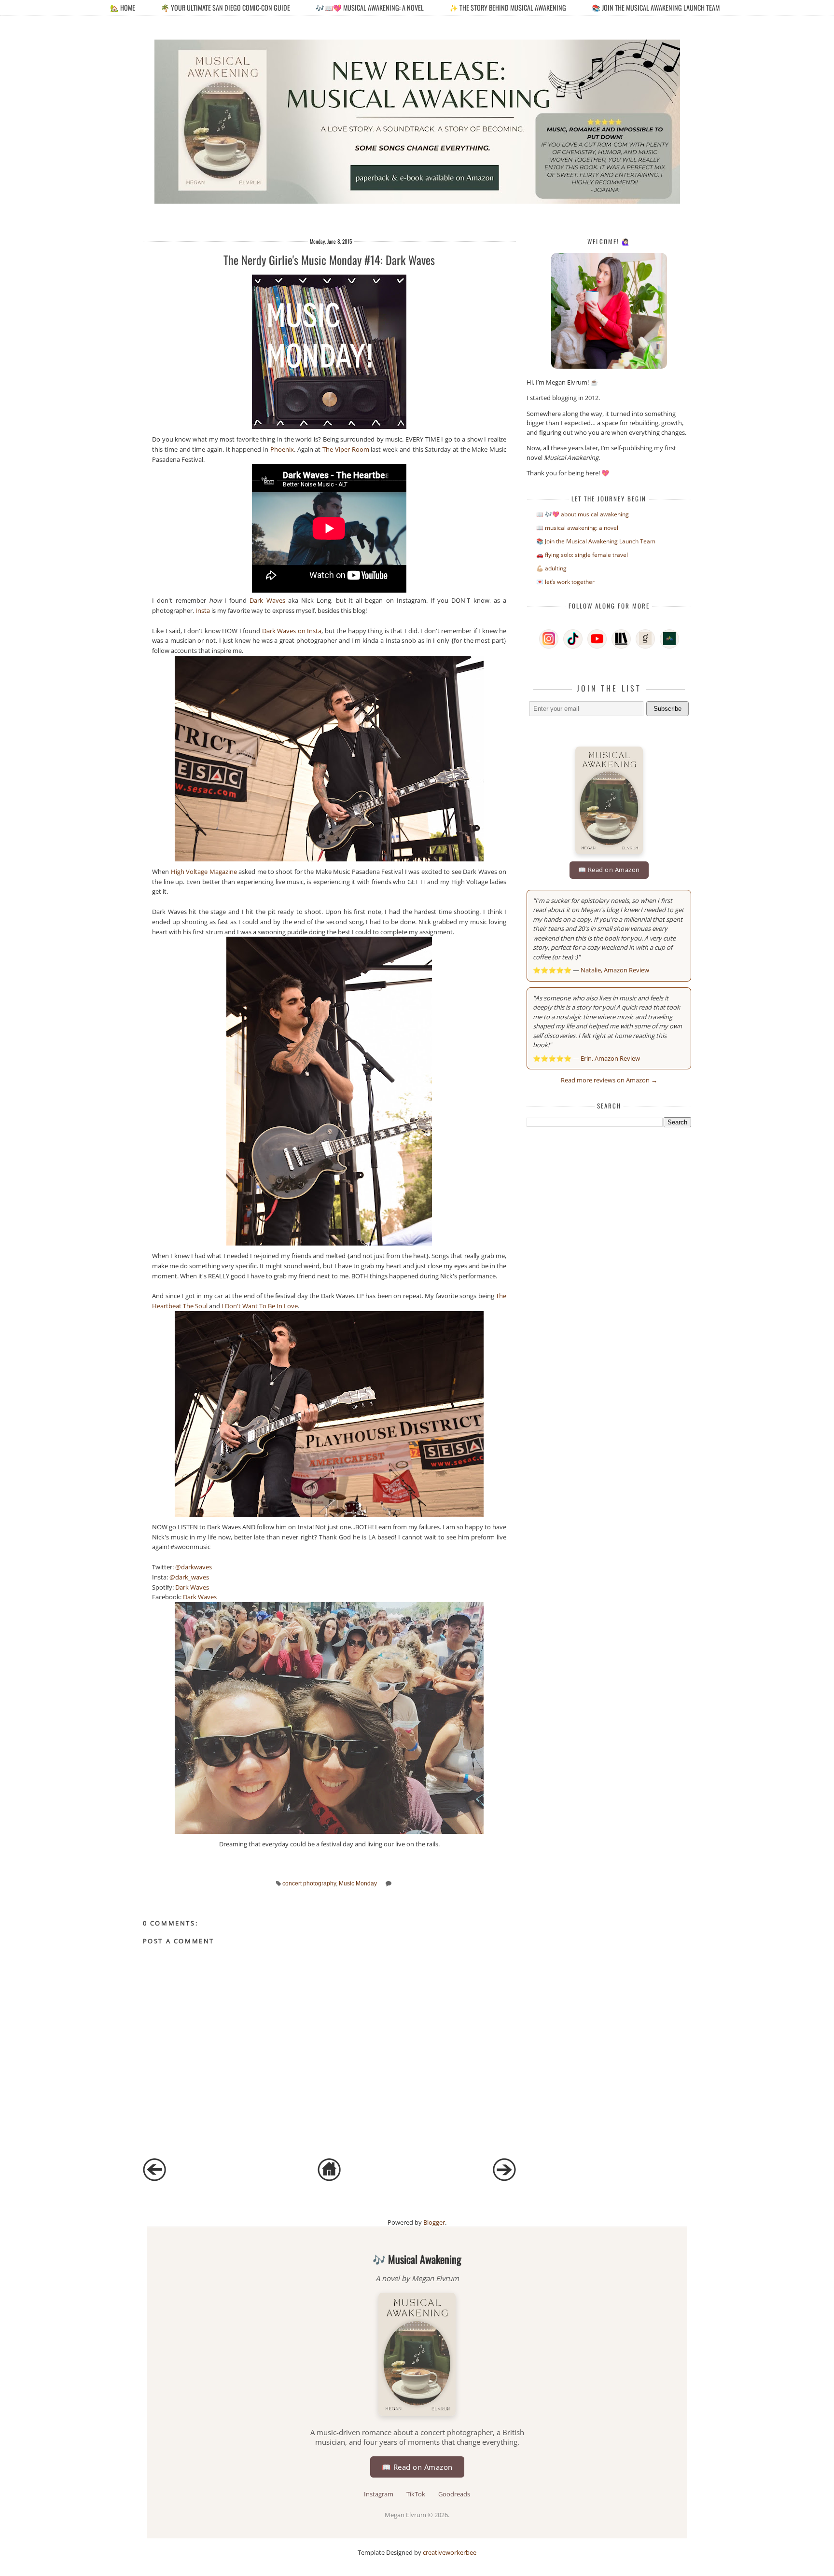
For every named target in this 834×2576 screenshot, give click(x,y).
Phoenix (282, 449)
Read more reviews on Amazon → (609, 1080)
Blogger (434, 2222)
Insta (203, 610)
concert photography (309, 1883)
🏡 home (123, 7)
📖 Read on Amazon (609, 870)
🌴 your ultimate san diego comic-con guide (225, 7)
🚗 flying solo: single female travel (582, 555)
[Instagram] (549, 639)
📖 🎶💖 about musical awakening (583, 514)
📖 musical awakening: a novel (577, 528)
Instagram (379, 2494)
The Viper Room (346, 449)
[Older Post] (504, 2179)
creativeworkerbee (450, 2552)
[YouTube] (597, 639)
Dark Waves (267, 600)
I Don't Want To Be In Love (260, 1306)
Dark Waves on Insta (292, 631)
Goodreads (454, 2494)
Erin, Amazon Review (610, 1058)
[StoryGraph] (621, 639)
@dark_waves (189, 1577)
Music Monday (358, 1883)
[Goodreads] (645, 639)
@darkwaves (194, 1567)
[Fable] (669, 639)
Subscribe (667, 709)
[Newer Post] (154, 2179)
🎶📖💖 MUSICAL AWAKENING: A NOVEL (370, 7)
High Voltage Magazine (204, 872)
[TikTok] (573, 639)
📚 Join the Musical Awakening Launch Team (656, 7)
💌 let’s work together (565, 582)
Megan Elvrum (406, 2515)
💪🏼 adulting (551, 568)
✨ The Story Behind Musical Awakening (508, 7)
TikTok (417, 2494)
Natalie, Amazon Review (615, 970)
